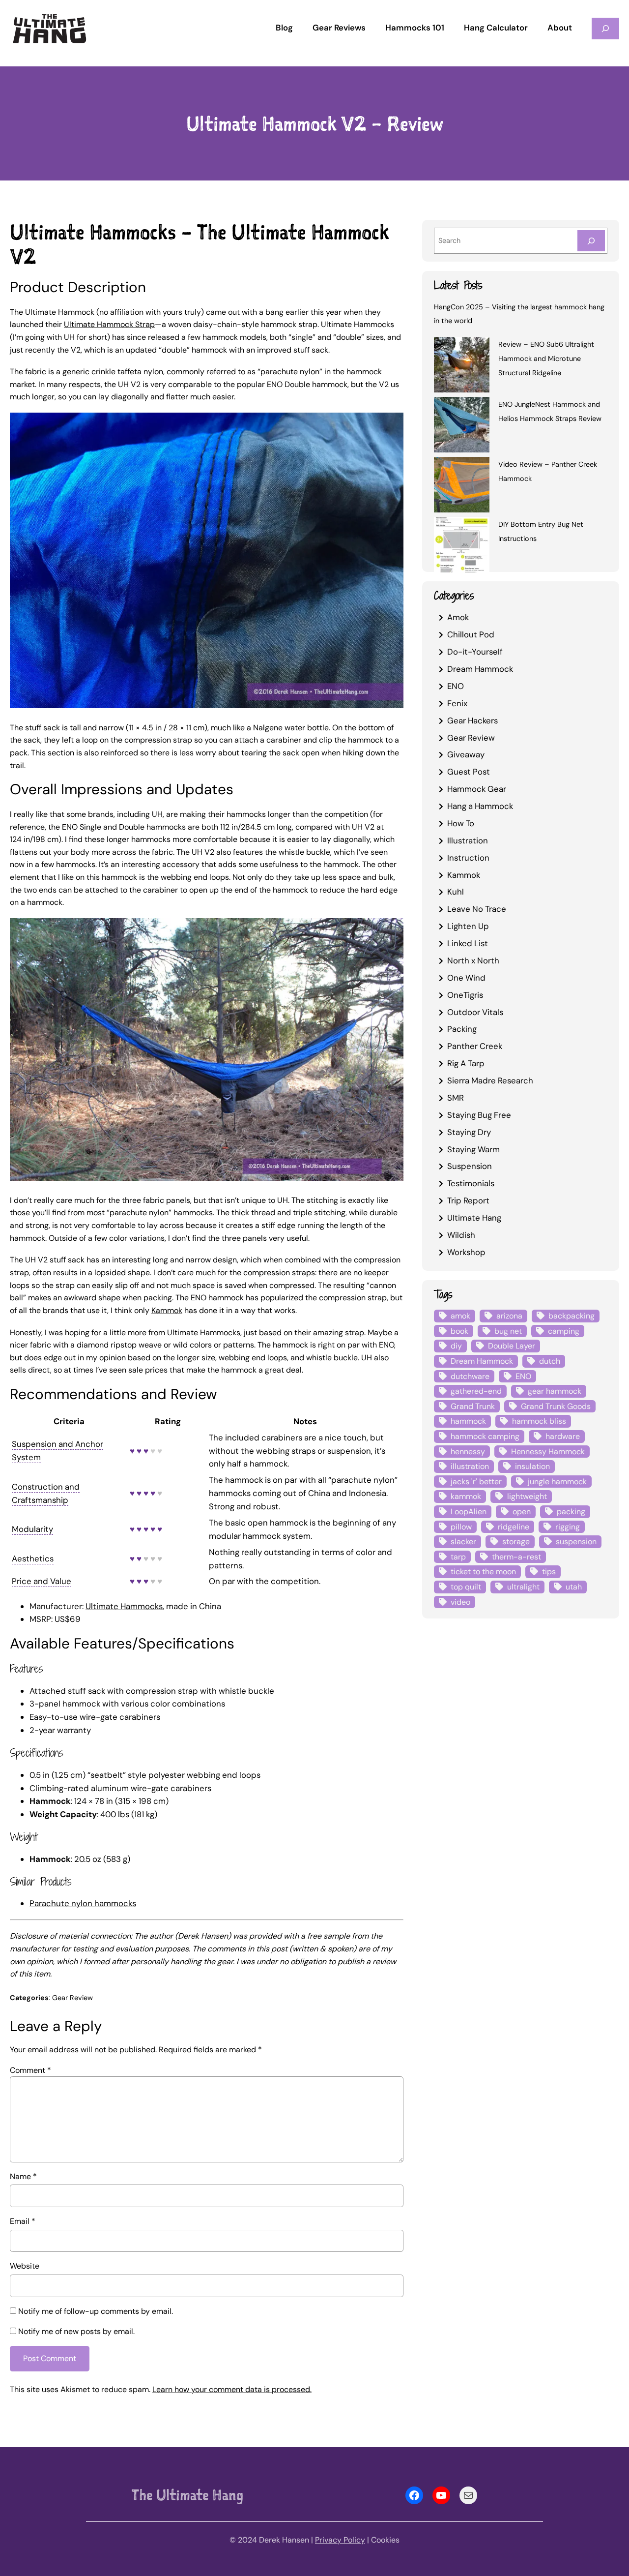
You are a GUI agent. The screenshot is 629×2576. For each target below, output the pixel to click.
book (459, 1331)
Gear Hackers (472, 720)
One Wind (466, 978)
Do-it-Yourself (475, 652)
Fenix (457, 703)
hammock (468, 1421)
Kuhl (456, 892)
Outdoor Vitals (475, 1012)
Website (25, 2266)
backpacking (572, 1316)
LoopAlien (469, 1512)
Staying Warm (473, 1149)
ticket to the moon (483, 1572)
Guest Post (469, 772)
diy (456, 1346)
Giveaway (466, 754)
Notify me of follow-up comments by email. (96, 2311)
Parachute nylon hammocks (83, 1903)
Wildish (461, 1235)
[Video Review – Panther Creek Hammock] (462, 486)
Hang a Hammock (480, 806)
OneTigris (465, 995)
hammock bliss (539, 1421)
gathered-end (476, 1391)
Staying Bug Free (479, 1115)
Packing (462, 1029)
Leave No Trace (477, 909)
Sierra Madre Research (490, 1080)
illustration (470, 1466)
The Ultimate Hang (187, 2495)
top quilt (466, 1587)
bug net (508, 1331)
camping (564, 1331)
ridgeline (514, 1527)
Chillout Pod (471, 634)
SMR (456, 1098)
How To (461, 823)
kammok (466, 1496)
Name (23, 2176)
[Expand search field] (605, 28)
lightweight (527, 1496)
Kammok (167, 1310)
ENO (456, 686)
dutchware (470, 1376)
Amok (458, 617)
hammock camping (485, 1436)
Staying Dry (469, 1132)
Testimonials (471, 1183)
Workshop (466, 1252)
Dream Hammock (480, 669)
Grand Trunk (473, 1406)
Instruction (468, 858)
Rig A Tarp (466, 1063)
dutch (550, 1361)
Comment (30, 2070)
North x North (473, 960)
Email (23, 2221)
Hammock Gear (477, 789)
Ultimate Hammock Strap (109, 324)
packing (571, 1512)
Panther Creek (475, 1046)
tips (549, 1572)
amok (460, 1316)
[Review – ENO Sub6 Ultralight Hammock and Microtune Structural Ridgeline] (462, 366)
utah (574, 1587)
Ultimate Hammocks (124, 1606)
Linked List (468, 943)
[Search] (591, 241)
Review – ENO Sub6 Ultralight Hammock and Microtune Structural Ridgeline (546, 359)
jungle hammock (557, 1482)
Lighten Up (468, 926)
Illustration (468, 840)
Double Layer (512, 1346)
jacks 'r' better (476, 1482)
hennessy (468, 1452)
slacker (463, 1542)
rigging (568, 1527)
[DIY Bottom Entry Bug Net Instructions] (462, 546)
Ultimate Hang (474, 1218)
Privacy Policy (340, 2540)
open (522, 1512)
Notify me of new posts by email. (76, 2331)
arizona (509, 1316)
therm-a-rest (516, 1557)
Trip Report (468, 1200)
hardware (563, 1436)
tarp (458, 1557)
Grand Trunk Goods (556, 1406)
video (460, 1602)
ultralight (523, 1587)
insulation (532, 1466)
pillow (461, 1527)
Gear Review (72, 1998)
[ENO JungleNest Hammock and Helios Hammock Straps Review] (462, 426)
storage (516, 1542)
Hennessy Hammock (548, 1452)
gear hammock (555, 1391)
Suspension (470, 1166)
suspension (576, 1542)
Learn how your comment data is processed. (232, 2389)
